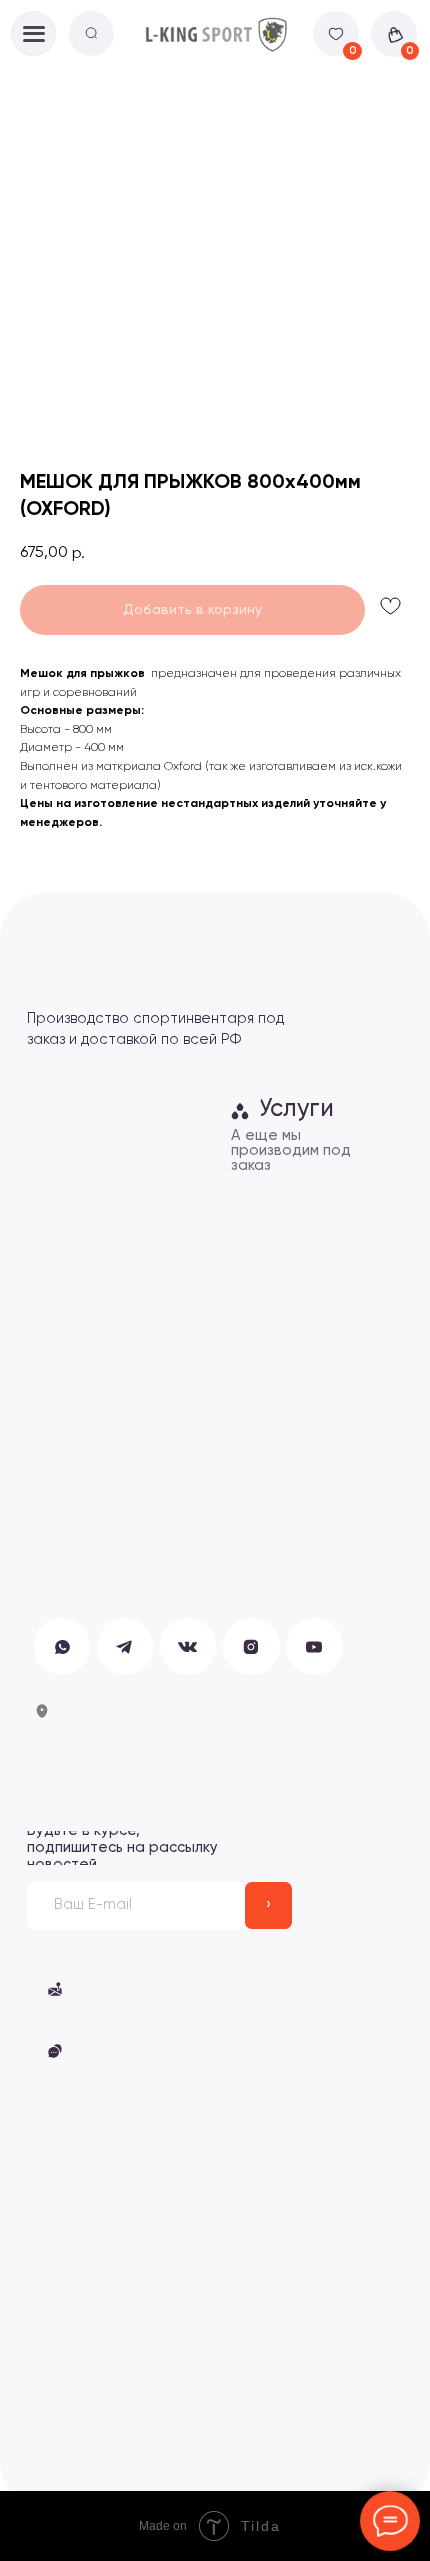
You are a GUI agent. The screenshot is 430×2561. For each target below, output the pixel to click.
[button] (164, 1989)
